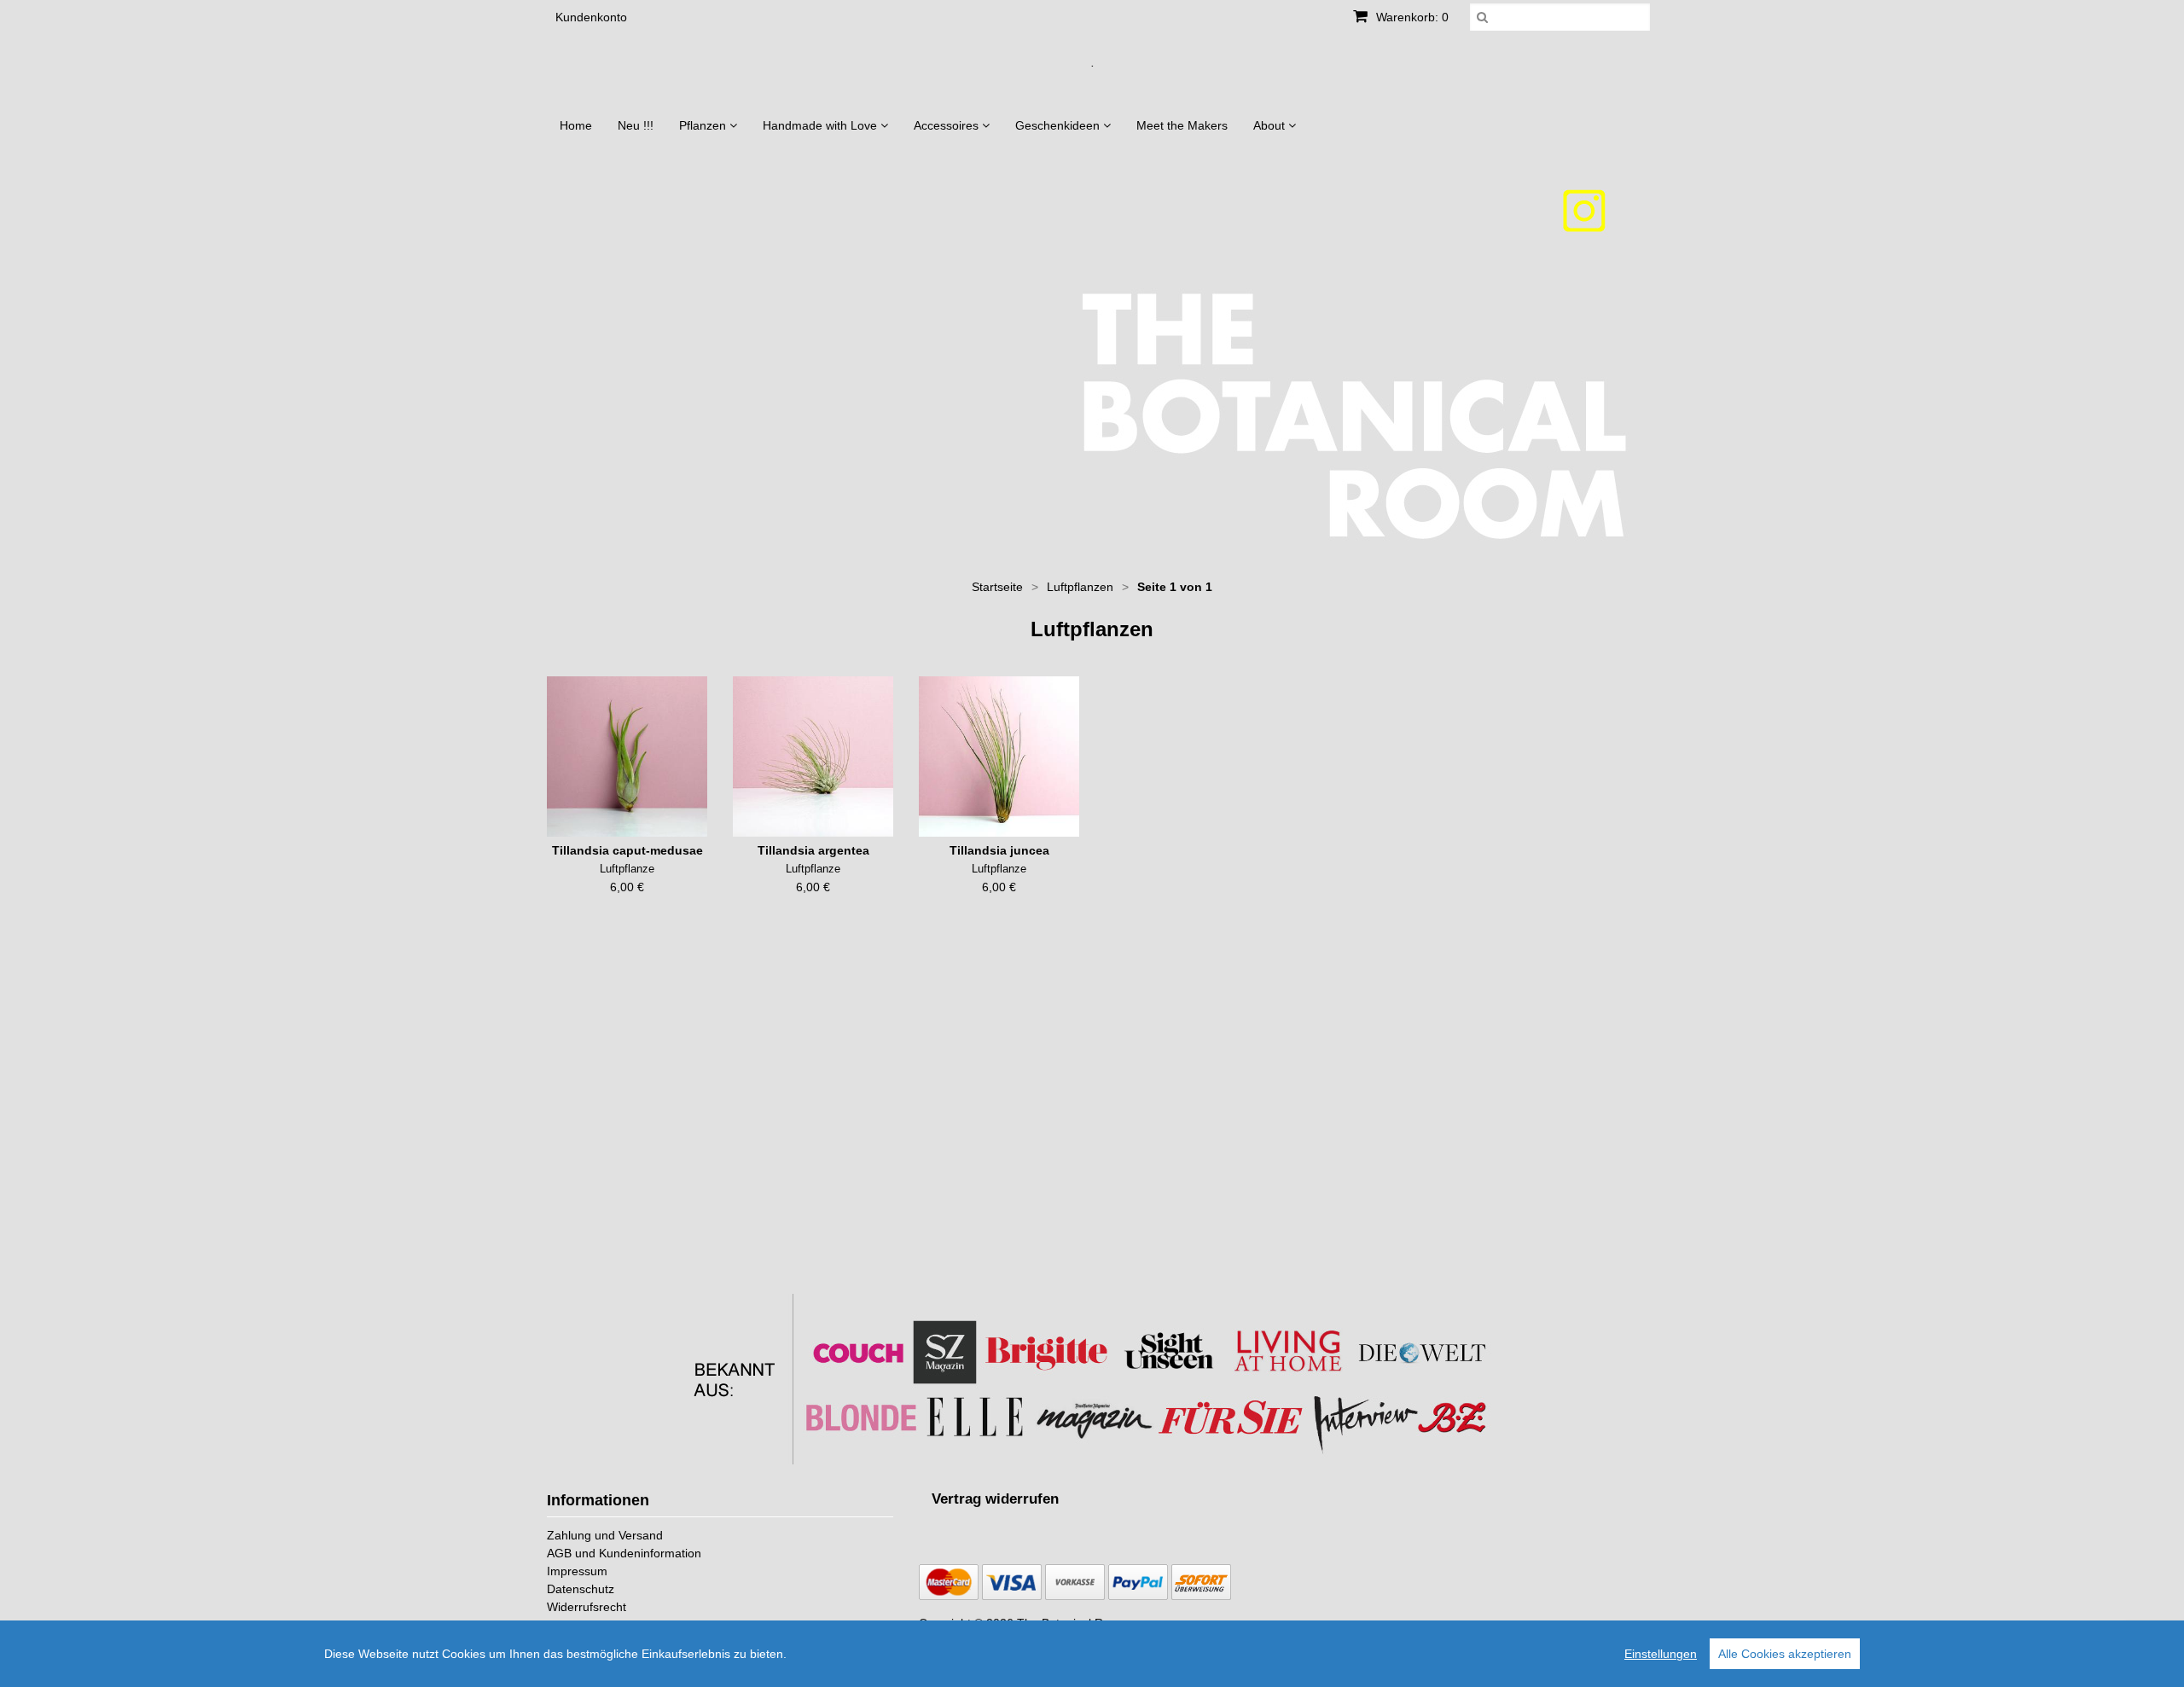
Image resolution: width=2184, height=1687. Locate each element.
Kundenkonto (591, 17)
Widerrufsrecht (587, 1607)
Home (576, 125)
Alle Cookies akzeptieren (1785, 1654)
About (1271, 125)
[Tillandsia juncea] (999, 757)
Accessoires (948, 125)
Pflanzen (704, 125)
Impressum (577, 1571)
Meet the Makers (1182, 125)
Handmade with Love (822, 125)
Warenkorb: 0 (1411, 17)
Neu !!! (636, 125)
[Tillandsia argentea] (813, 757)
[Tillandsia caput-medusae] (627, 757)
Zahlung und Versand (605, 1535)
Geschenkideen (1059, 125)
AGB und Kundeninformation (624, 1553)
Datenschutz (581, 1589)
